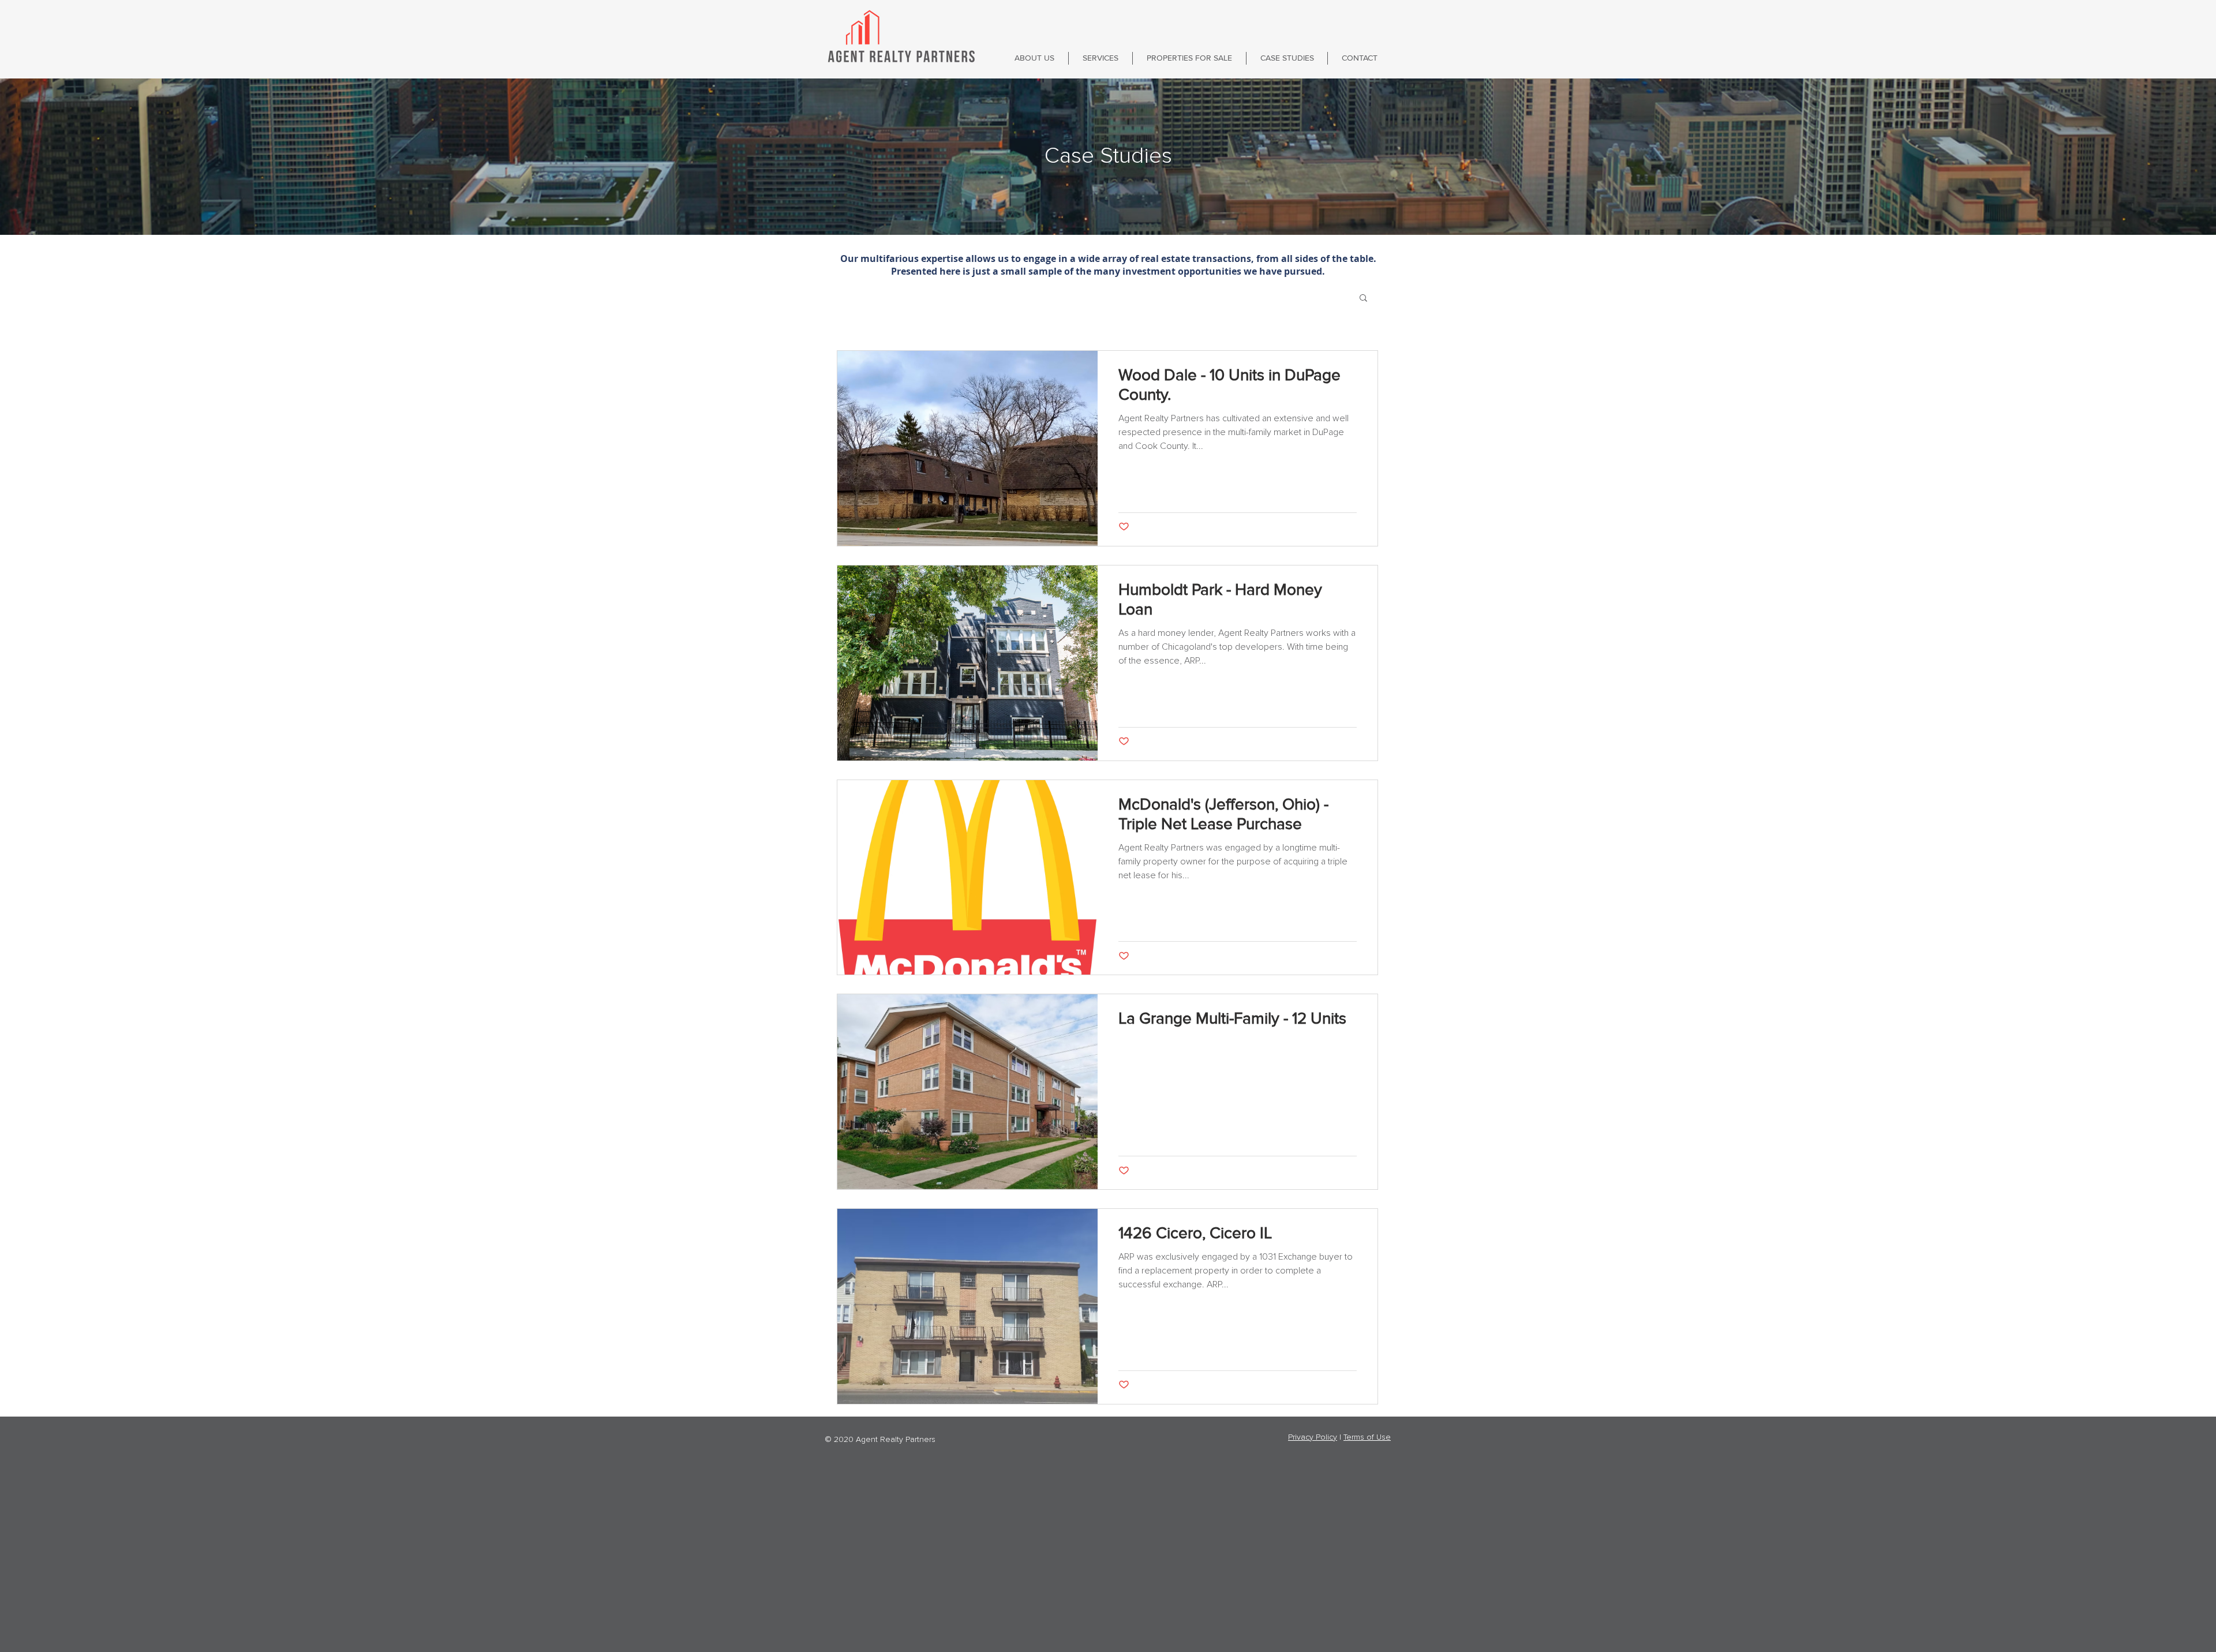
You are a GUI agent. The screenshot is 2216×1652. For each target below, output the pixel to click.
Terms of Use (1367, 1437)
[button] (1363, 299)
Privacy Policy (1313, 1437)
